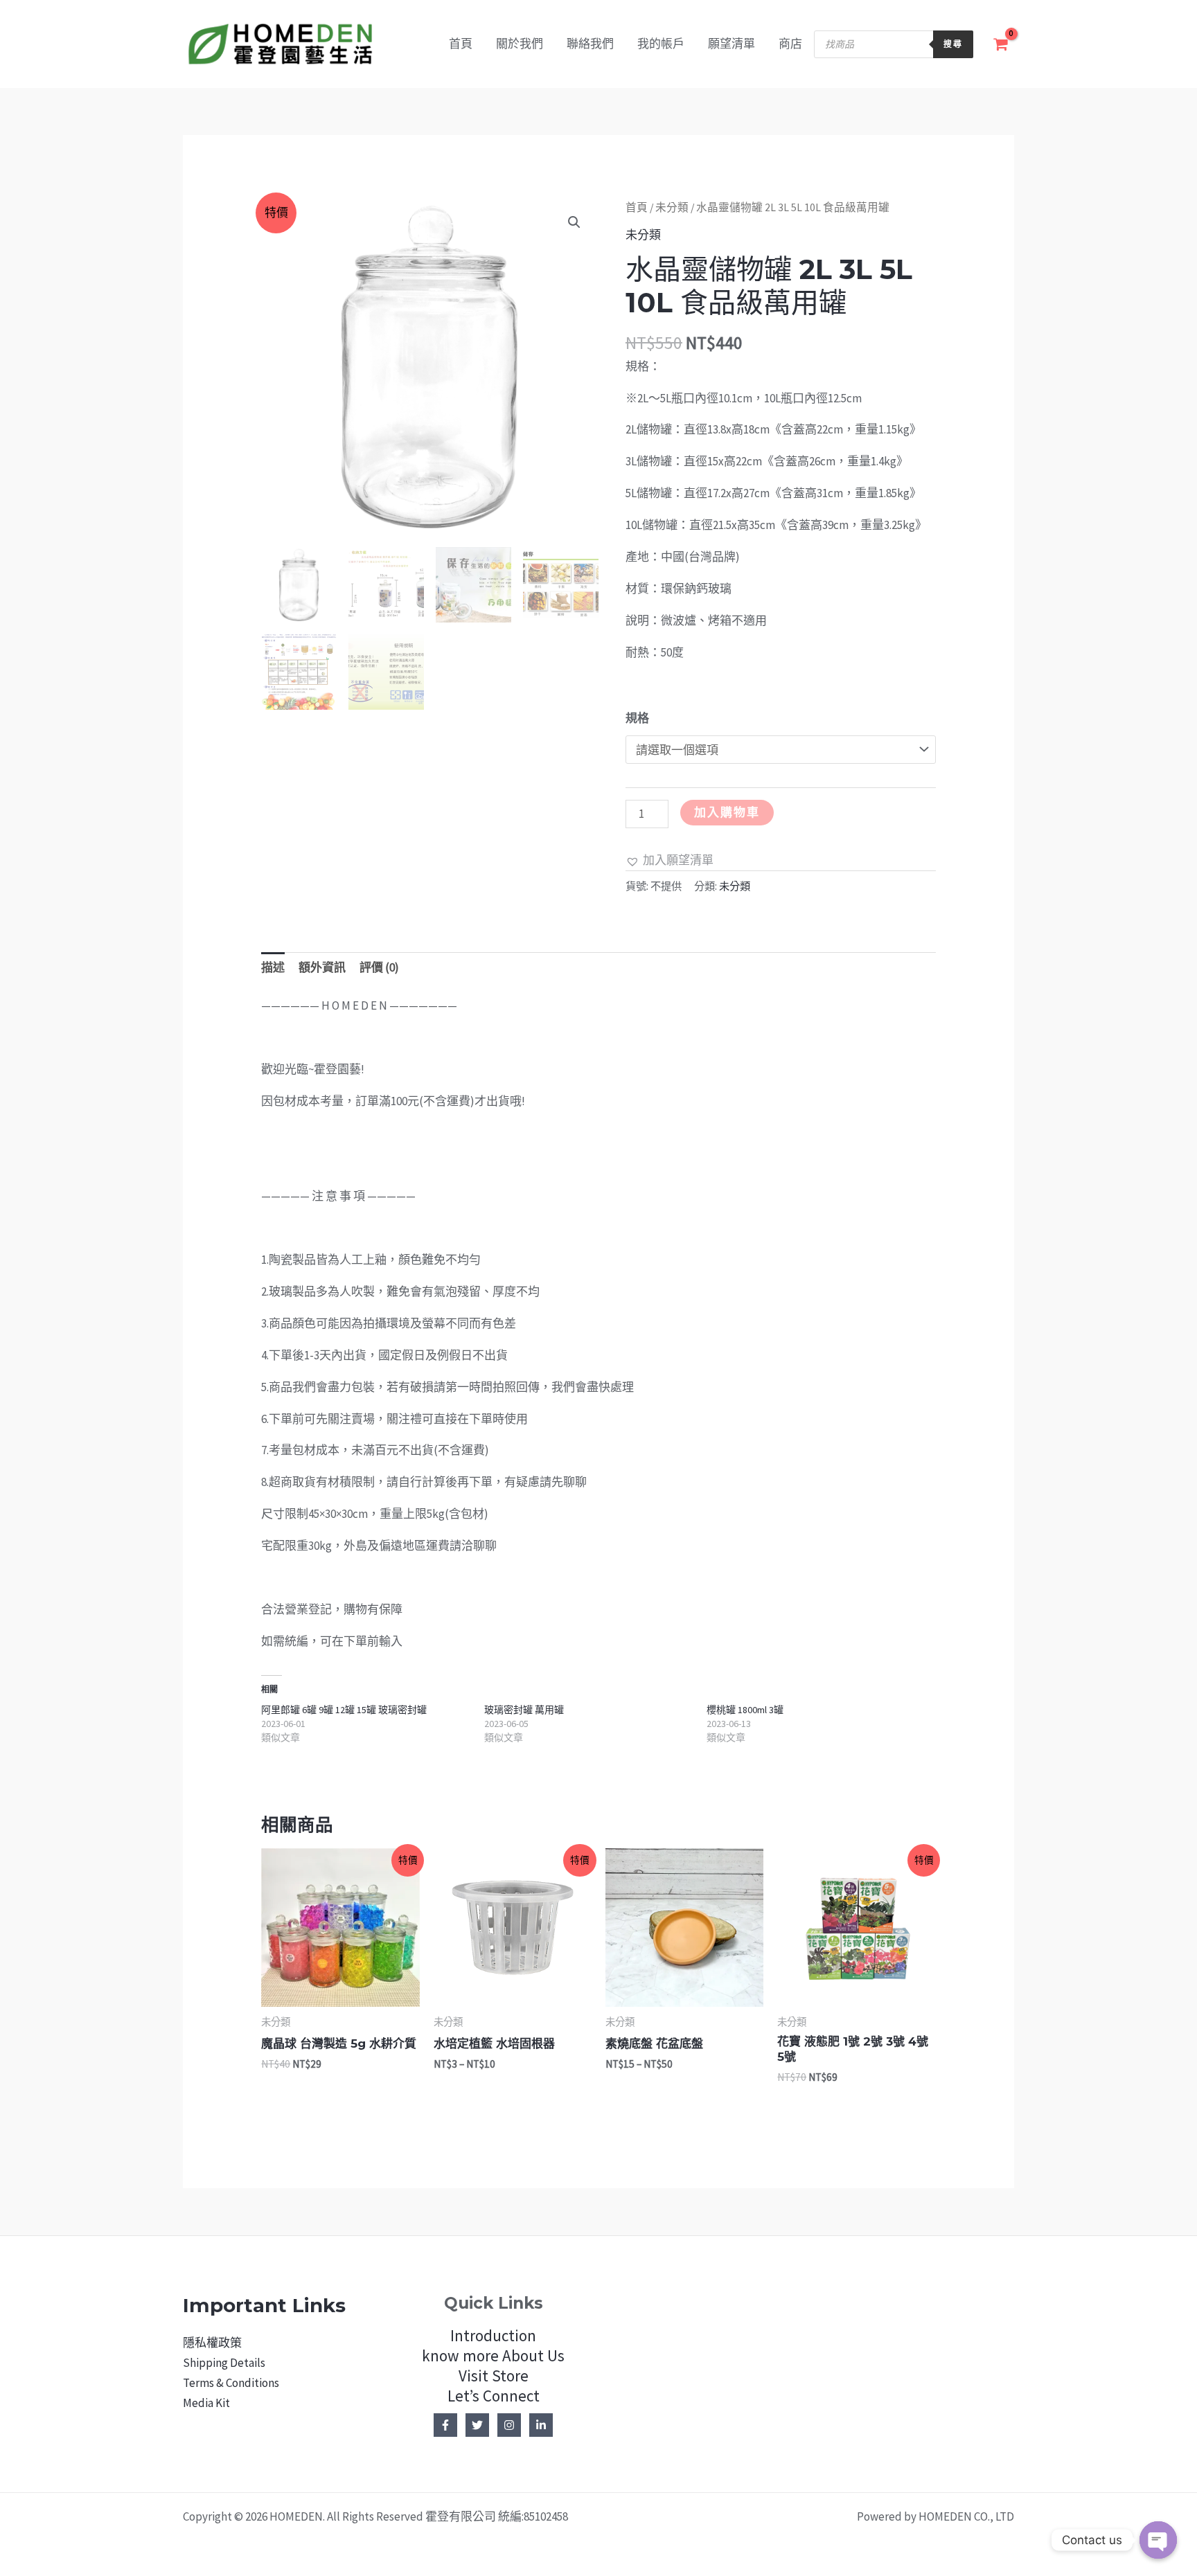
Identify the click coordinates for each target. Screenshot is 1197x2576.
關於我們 (520, 44)
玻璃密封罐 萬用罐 (524, 1710)
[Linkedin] (541, 2425)
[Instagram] (509, 2425)
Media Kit (206, 2403)
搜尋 (953, 44)
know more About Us (493, 2355)
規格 (637, 718)
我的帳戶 (661, 44)
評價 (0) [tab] (379, 967)
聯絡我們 (590, 44)
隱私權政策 (212, 2343)
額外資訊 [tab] (322, 967)
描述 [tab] (273, 967)
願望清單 (731, 44)
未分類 (672, 207)
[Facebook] (445, 2425)
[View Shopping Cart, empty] (1001, 44)
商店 (790, 44)
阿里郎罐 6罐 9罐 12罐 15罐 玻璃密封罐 (344, 1710)
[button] (574, 222)
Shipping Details (224, 2363)
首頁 (461, 44)
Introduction (493, 2335)
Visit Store (494, 2376)
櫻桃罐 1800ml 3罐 (745, 1710)
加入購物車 (727, 812)
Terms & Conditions (231, 2383)
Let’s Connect (494, 2396)
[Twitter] (477, 2425)
